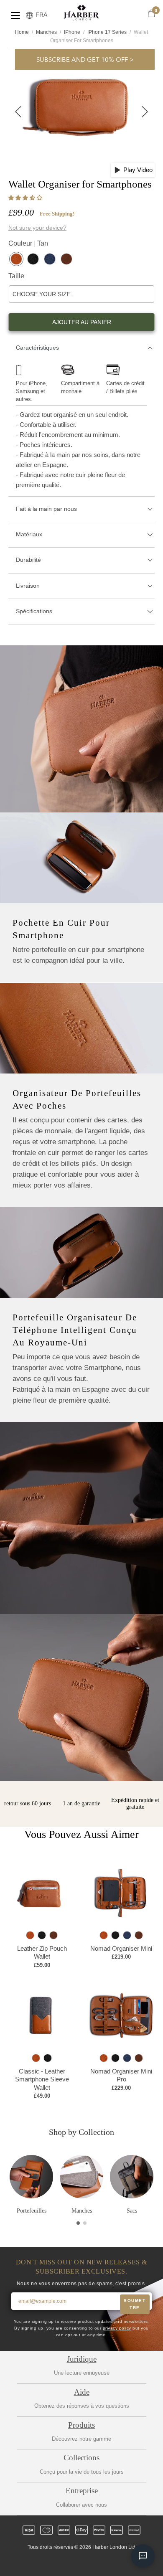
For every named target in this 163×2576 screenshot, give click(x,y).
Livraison (28, 586)
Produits (81, 2425)
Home (22, 32)
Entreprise (82, 2491)
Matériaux (29, 534)
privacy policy (117, 2328)
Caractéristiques (37, 348)
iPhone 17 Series (107, 32)
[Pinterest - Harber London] (89, 2562)
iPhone (72, 32)
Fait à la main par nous (46, 509)
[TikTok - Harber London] (103, 2562)
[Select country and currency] (29, 16)
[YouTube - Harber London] (117, 2562)
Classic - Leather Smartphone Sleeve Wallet (42, 2079)
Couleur (28, 243)
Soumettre (135, 2304)
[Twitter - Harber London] (46, 2562)
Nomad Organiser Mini (121, 1948)
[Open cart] (151, 14)
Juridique (82, 2359)
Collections (81, 2458)
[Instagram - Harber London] (74, 2562)
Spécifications (34, 611)
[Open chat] (143, 2556)
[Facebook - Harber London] (60, 2562)
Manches (46, 32)
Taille (16, 276)
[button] (26, 198)
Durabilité (28, 560)
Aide (82, 2392)
